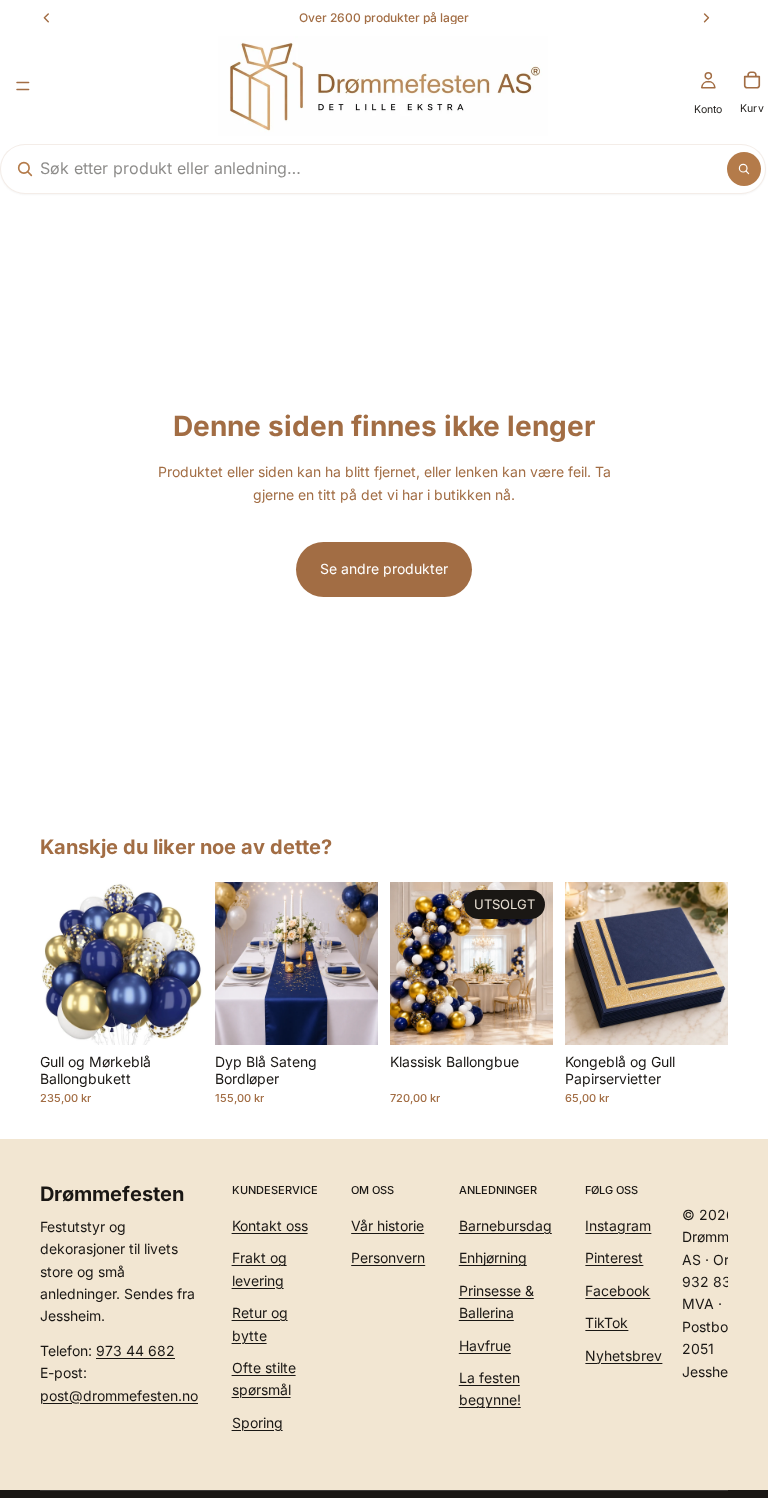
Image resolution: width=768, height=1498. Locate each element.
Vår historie (387, 1225)
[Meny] (23, 86)
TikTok (606, 1322)
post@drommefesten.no (119, 1394)
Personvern (388, 1257)
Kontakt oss (270, 1225)
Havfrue (485, 1344)
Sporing (257, 1421)
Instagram (618, 1225)
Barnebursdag (505, 1225)
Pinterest (614, 1257)
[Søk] (744, 169)
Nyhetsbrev (623, 1354)
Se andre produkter (384, 568)
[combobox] (357, 169)
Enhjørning (493, 1257)
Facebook (617, 1289)
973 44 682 (135, 1349)
